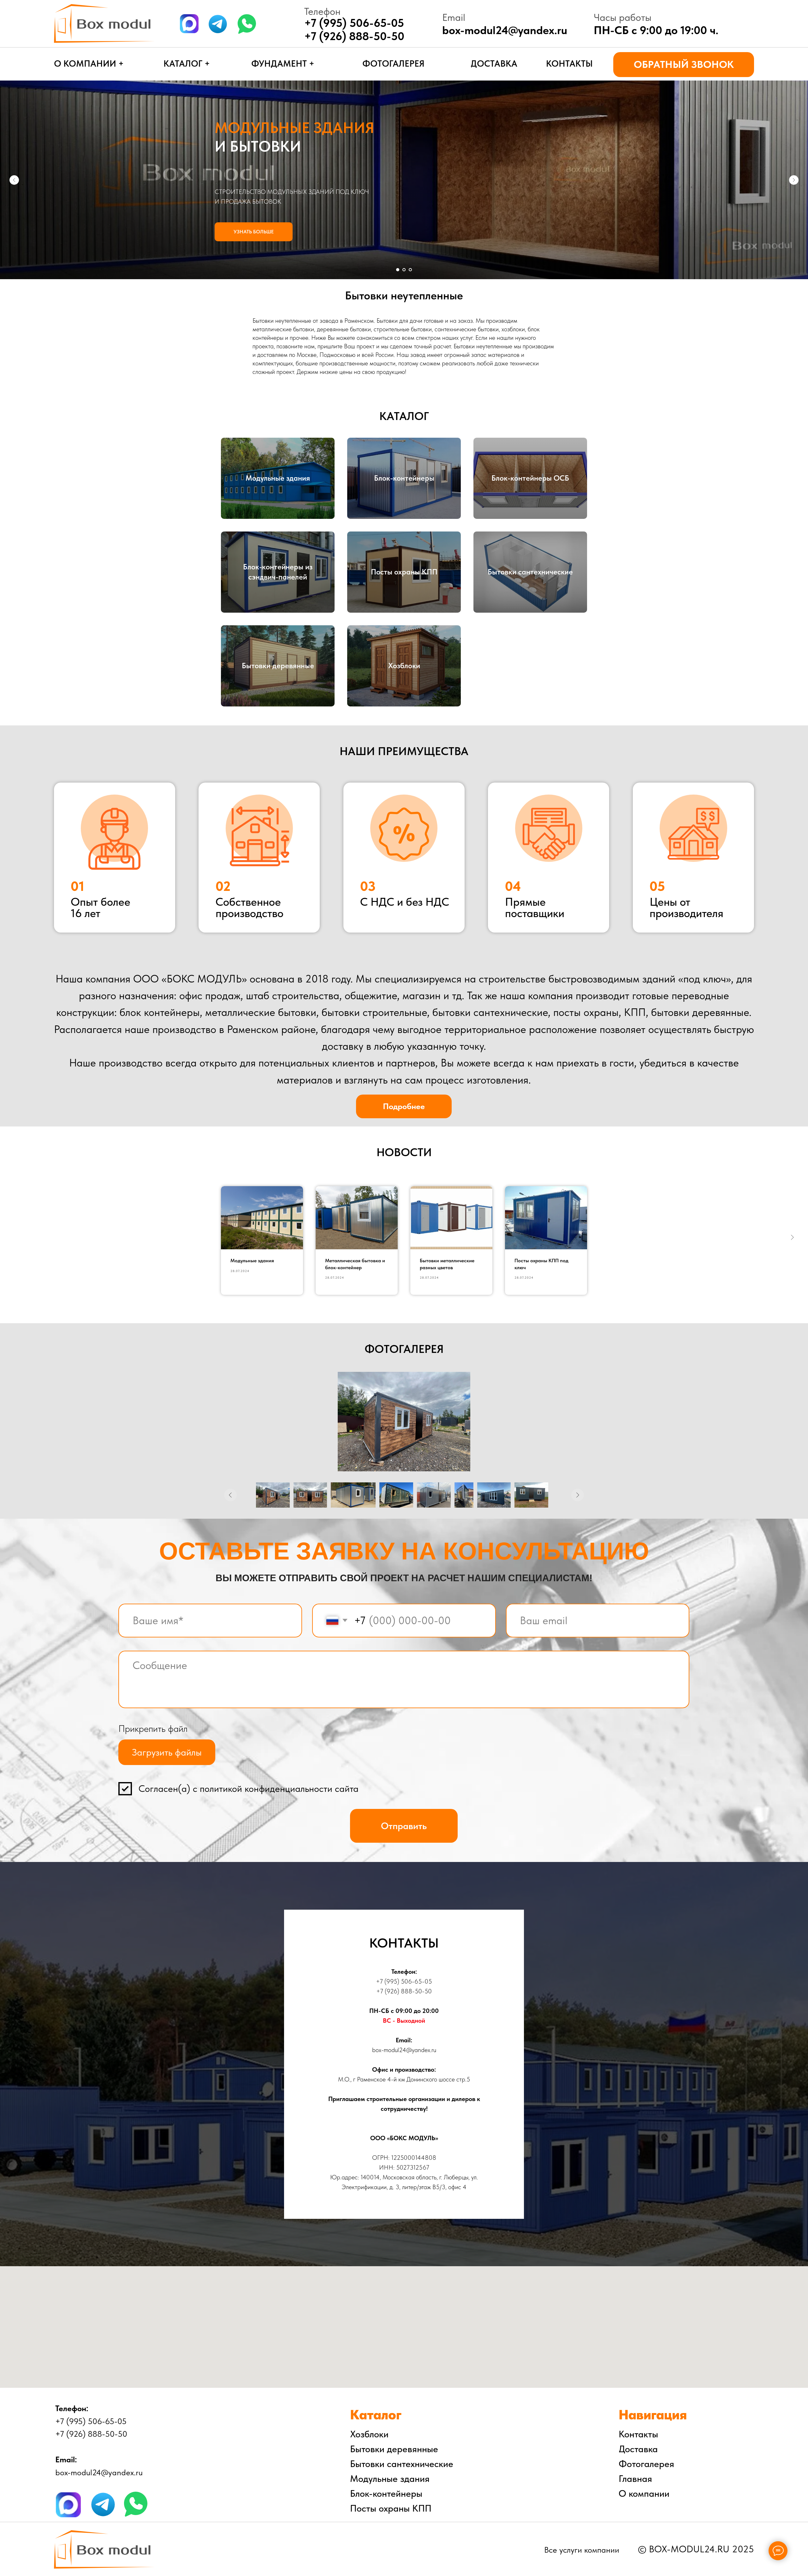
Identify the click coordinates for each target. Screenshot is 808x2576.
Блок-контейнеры (404, 478)
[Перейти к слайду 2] (404, 270)
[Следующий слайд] (794, 180)
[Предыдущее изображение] (230, 1495)
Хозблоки (404, 666)
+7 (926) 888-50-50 (354, 36)
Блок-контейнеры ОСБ (530, 478)
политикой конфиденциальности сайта (279, 1789)
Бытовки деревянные (278, 666)
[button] (684, 65)
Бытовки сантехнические (530, 572)
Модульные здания (278, 478)
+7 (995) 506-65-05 (404, 1981)
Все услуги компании (582, 2550)
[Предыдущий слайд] (14, 180)
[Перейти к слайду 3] (410, 270)
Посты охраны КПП (404, 572)
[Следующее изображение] (578, 1495)
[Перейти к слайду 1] (398, 270)
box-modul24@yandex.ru (505, 30)
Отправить (404, 1826)
